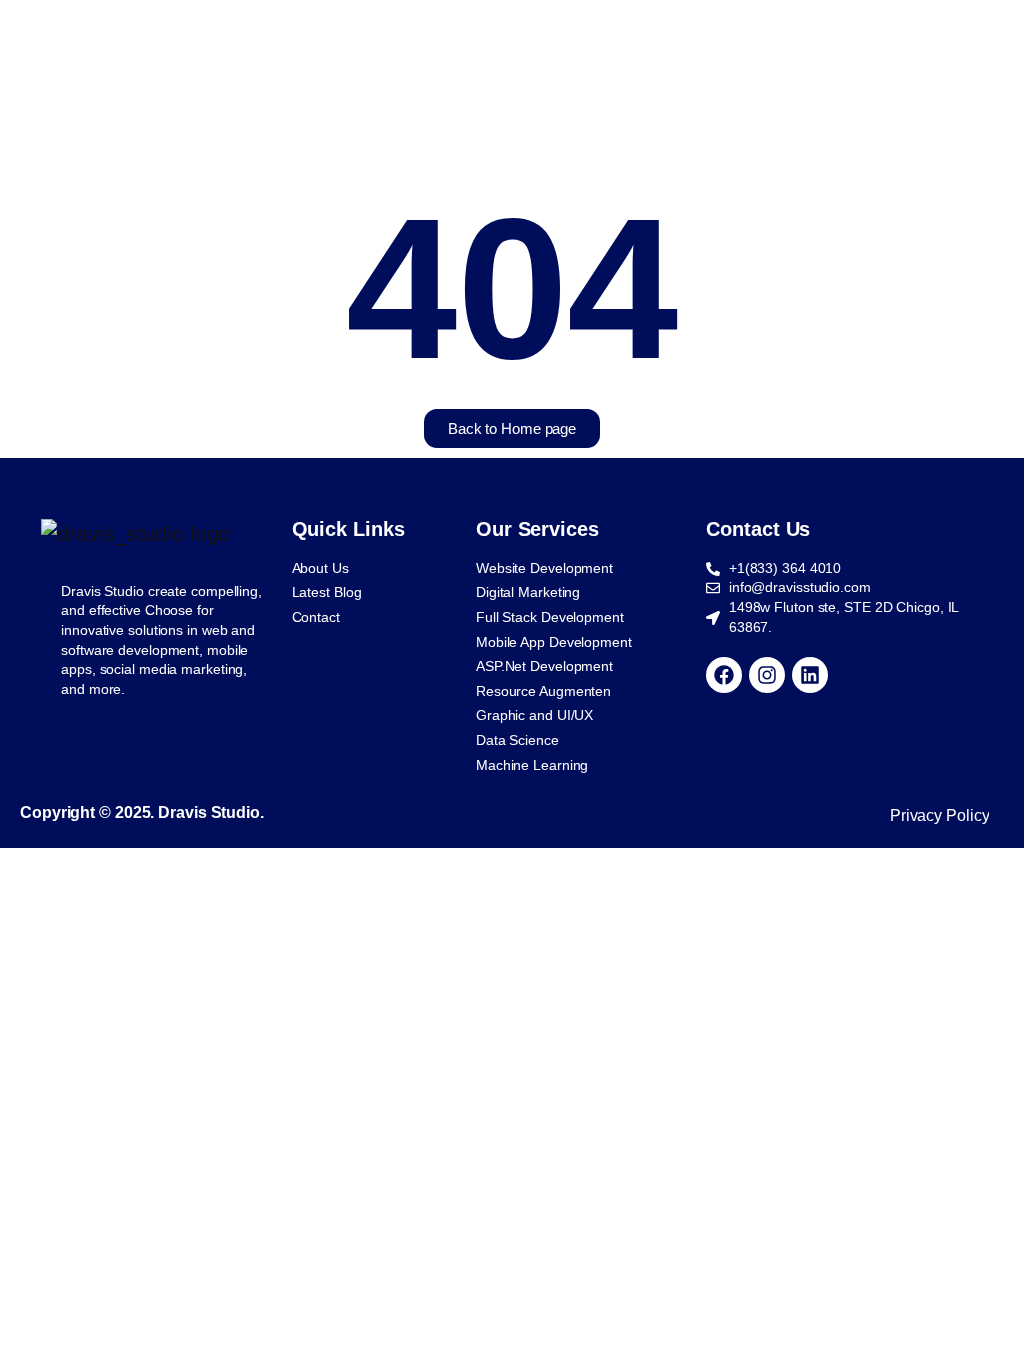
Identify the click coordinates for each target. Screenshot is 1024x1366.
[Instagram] (767, 675)
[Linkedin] (810, 675)
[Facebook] (724, 675)
